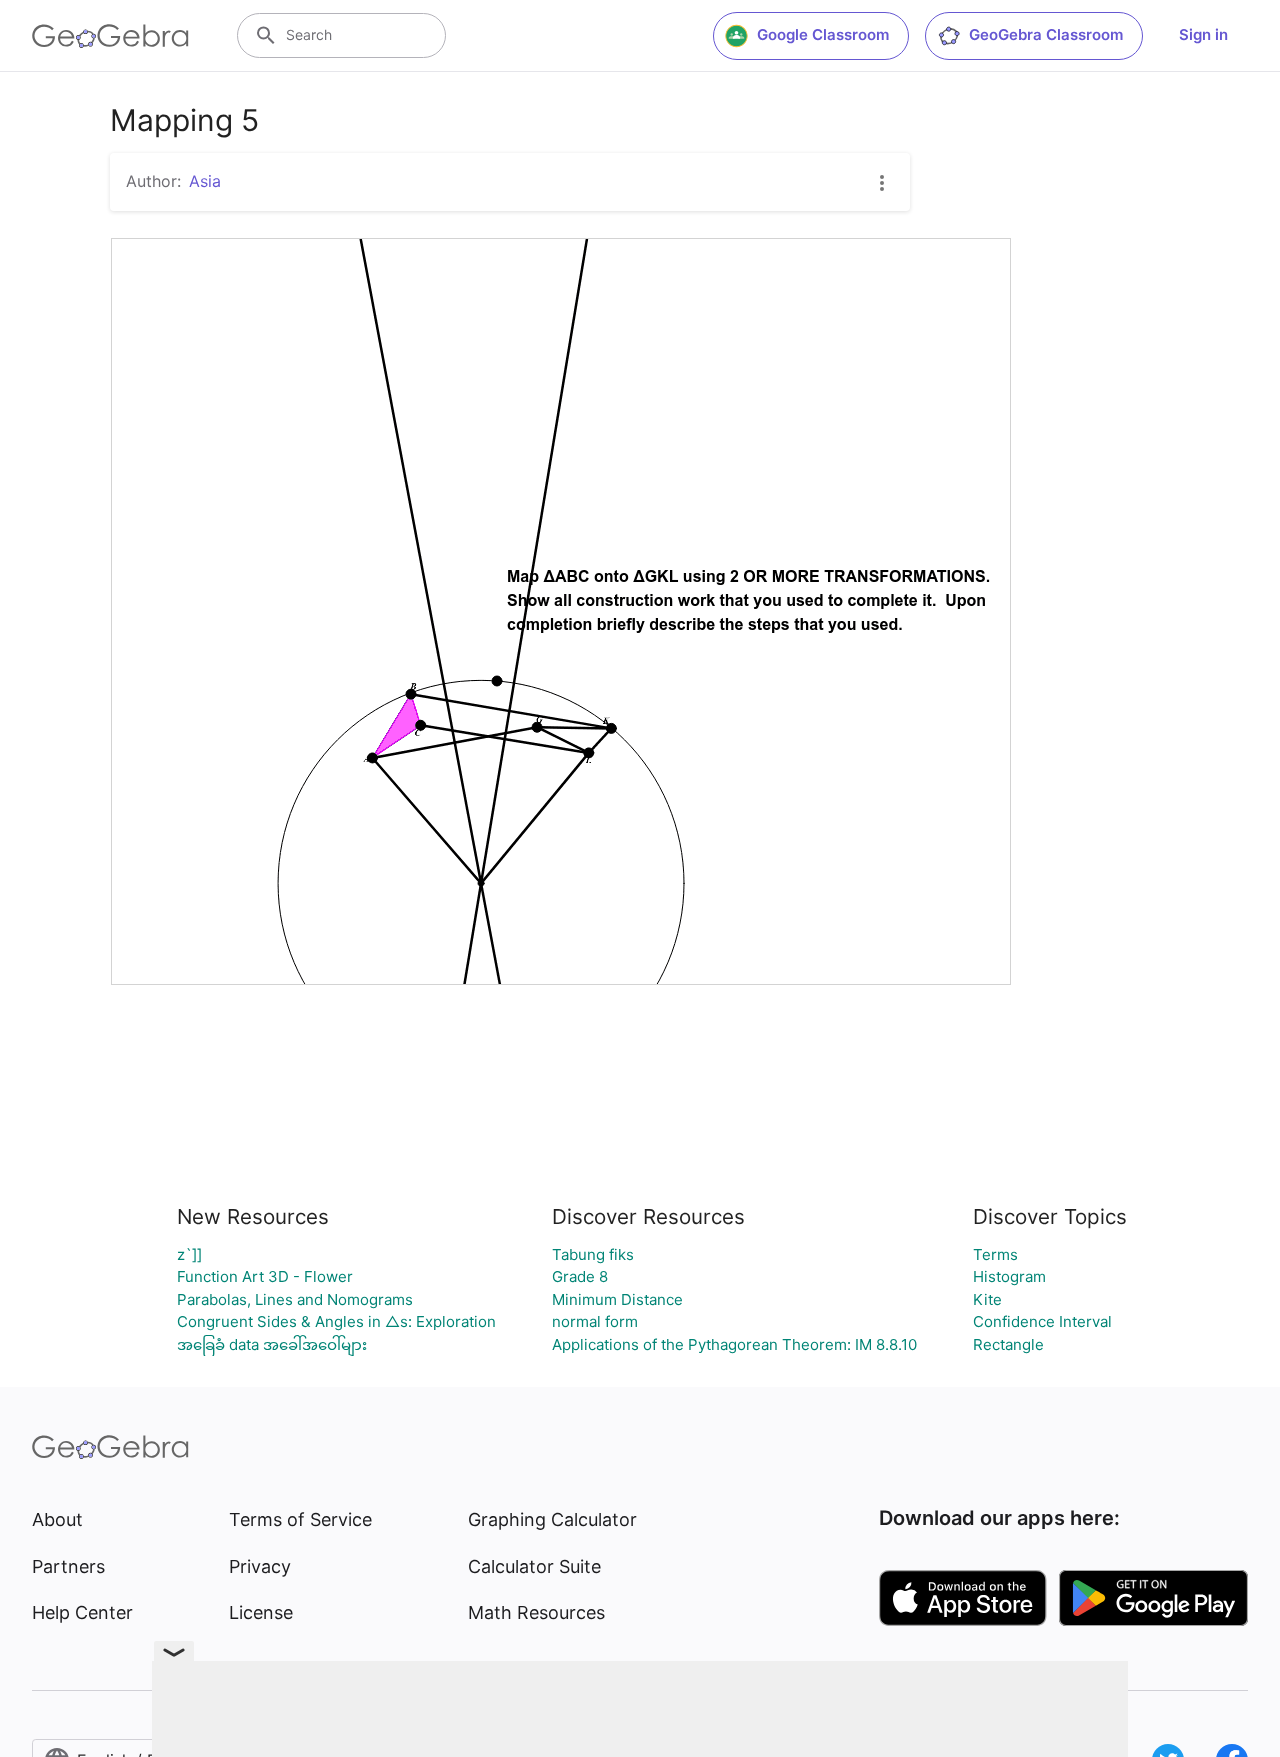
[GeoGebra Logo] (110, 36)
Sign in (1203, 34)
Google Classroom (823, 34)
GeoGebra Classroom (1046, 34)
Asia (205, 181)
